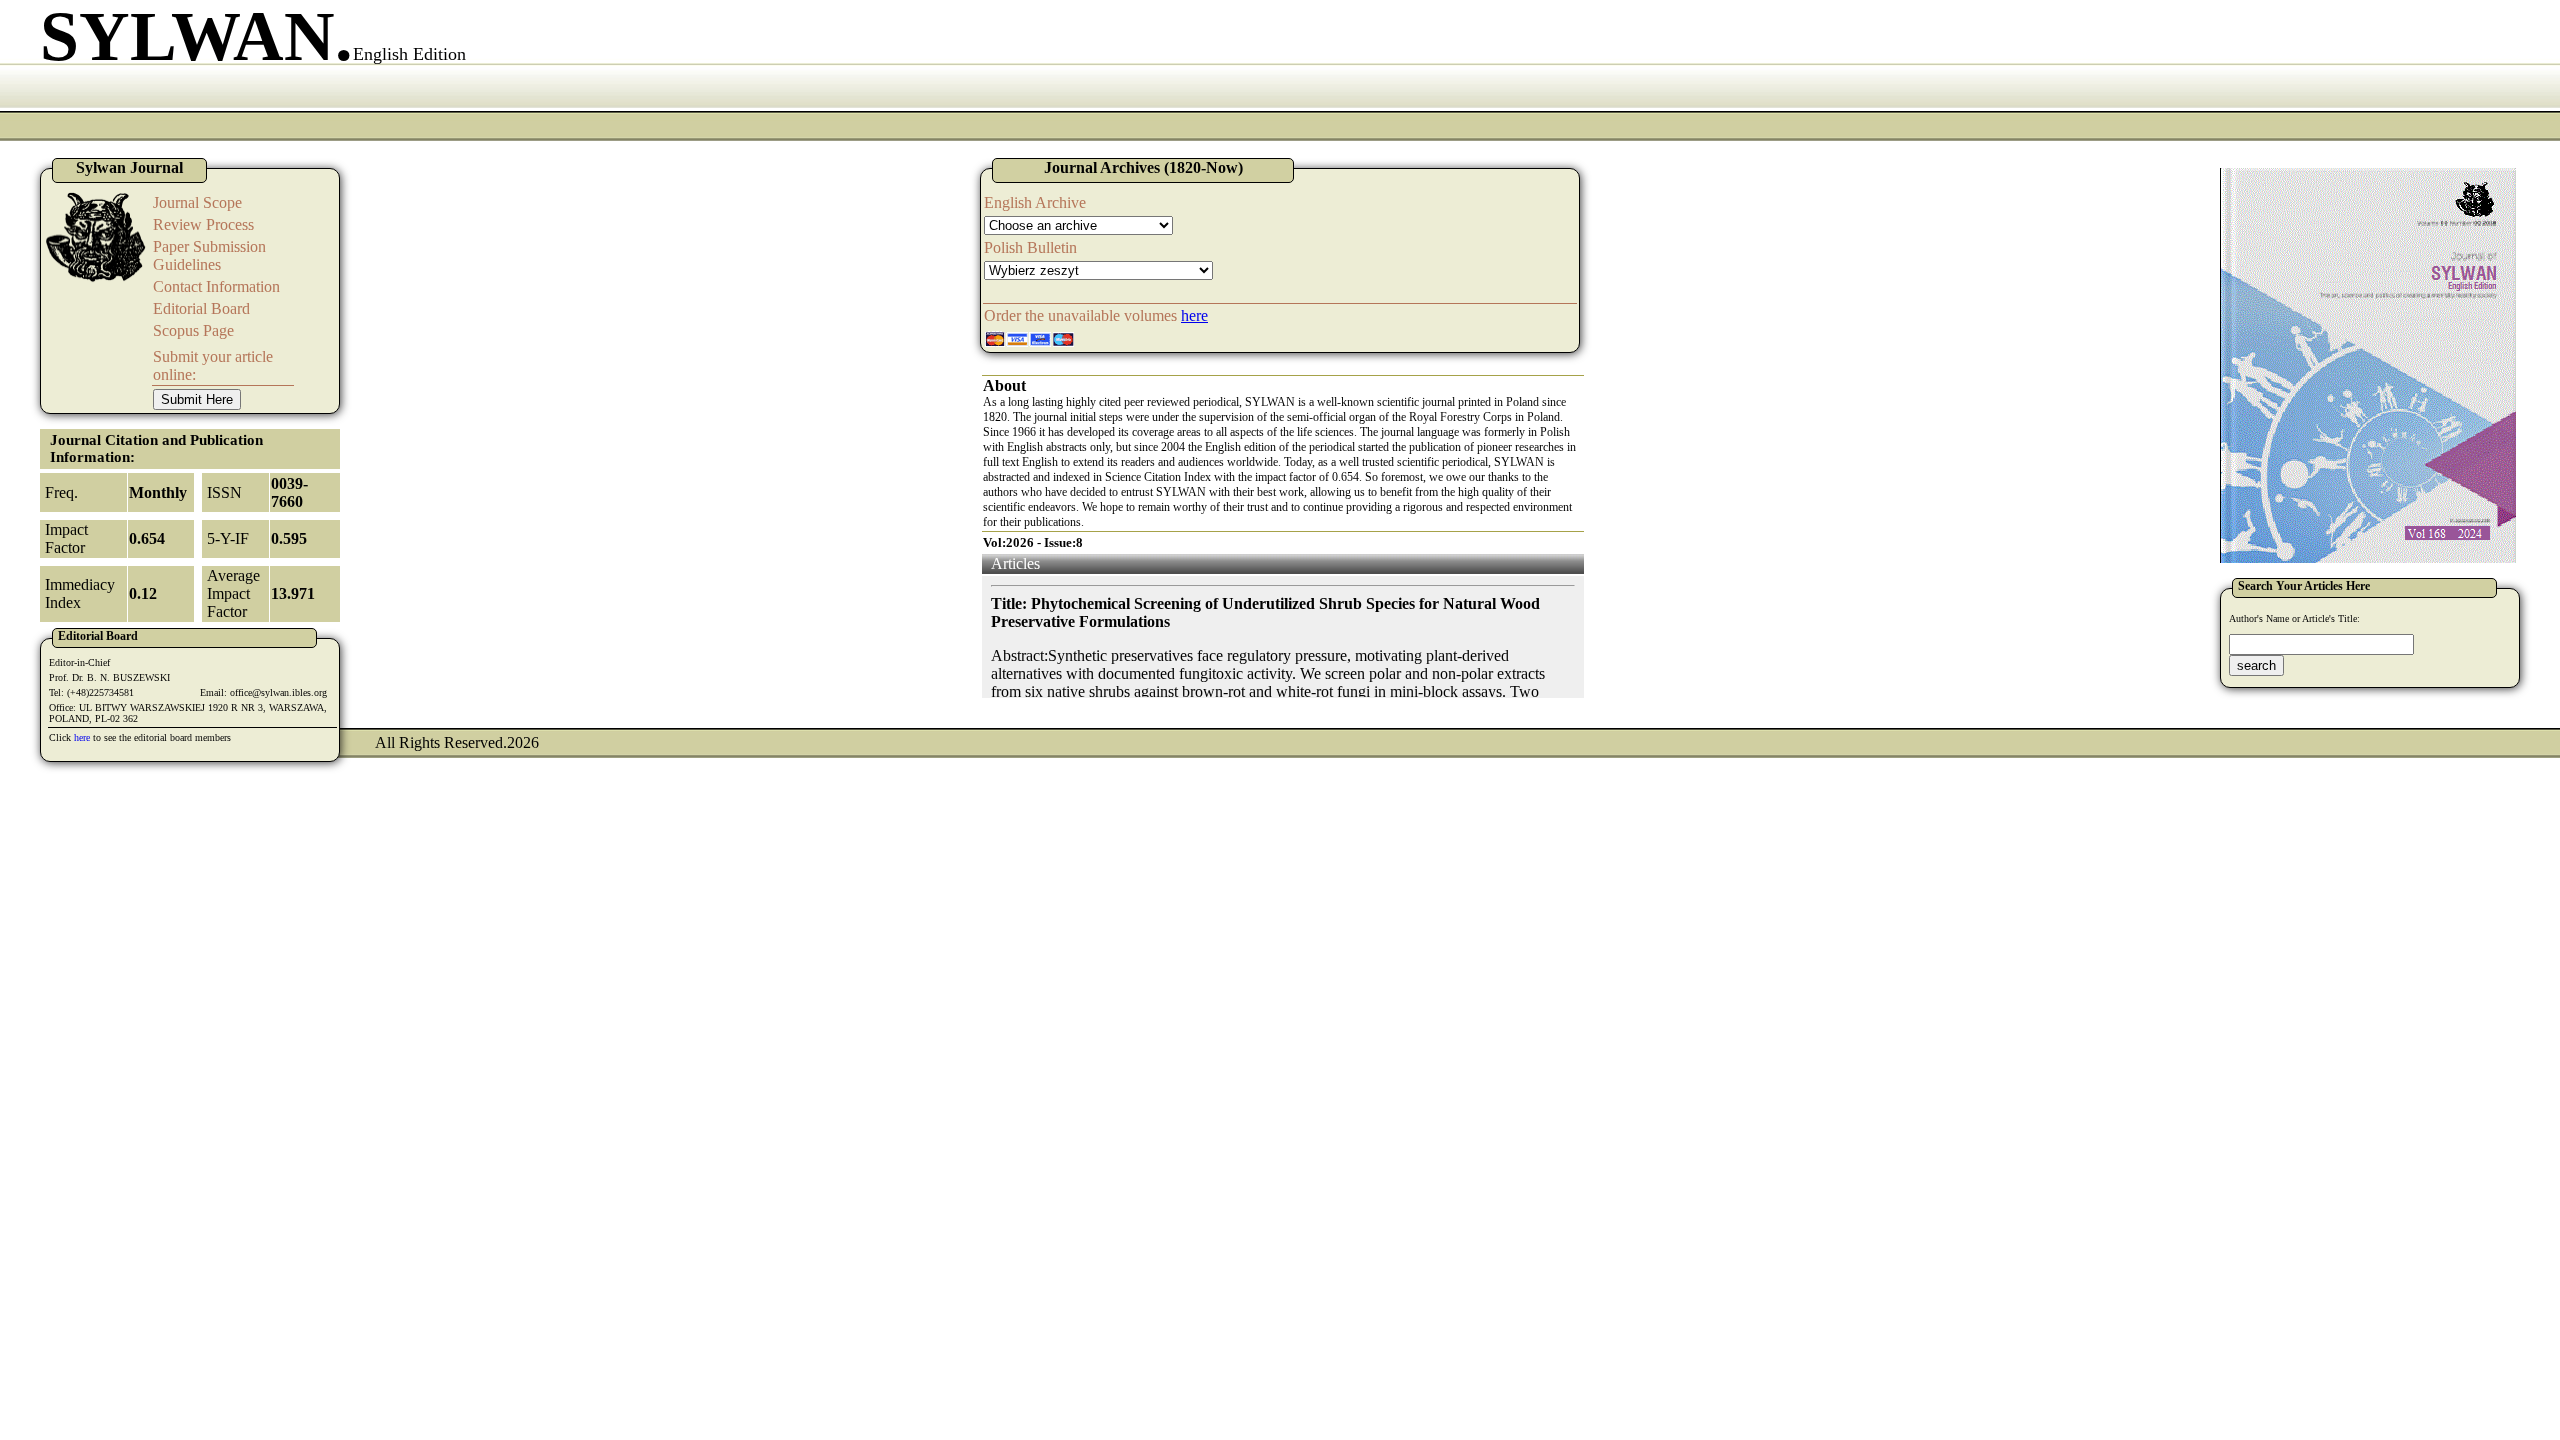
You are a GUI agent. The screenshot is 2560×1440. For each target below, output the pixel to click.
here (82, 737)
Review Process (203, 224)
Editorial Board (201, 308)
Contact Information (216, 286)
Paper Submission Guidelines (209, 255)
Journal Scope (197, 202)
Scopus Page (193, 330)
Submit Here (197, 399)
